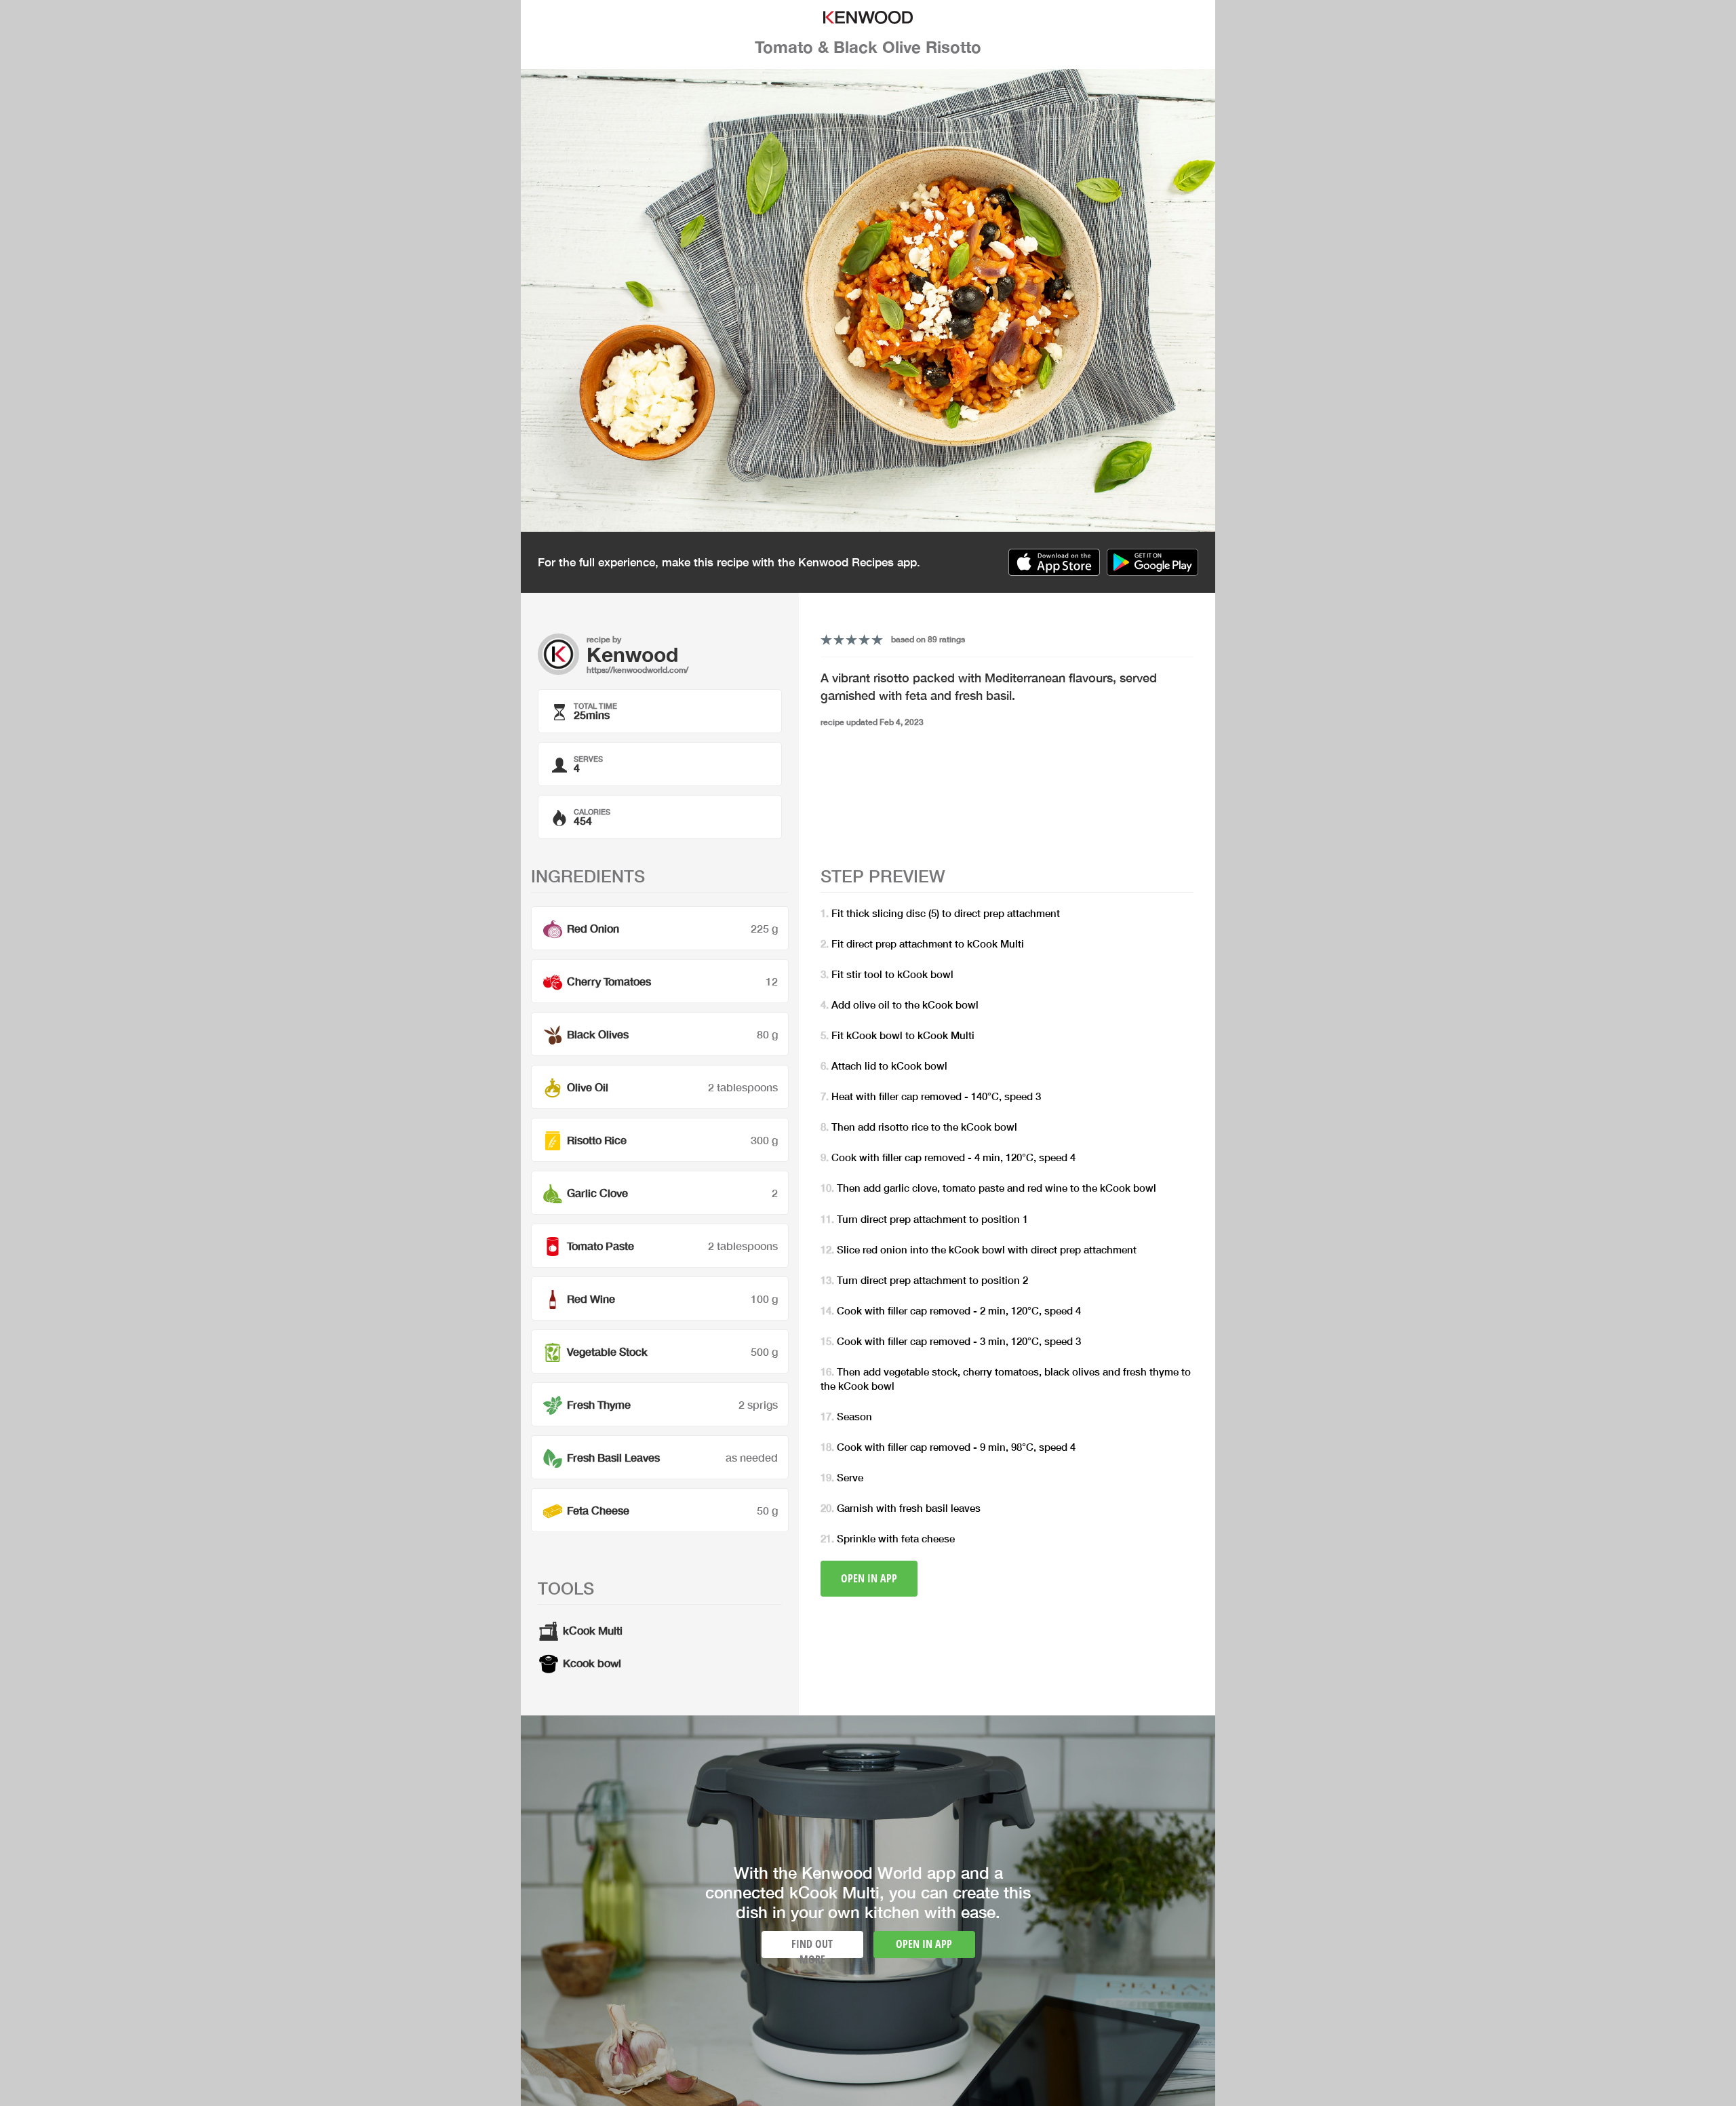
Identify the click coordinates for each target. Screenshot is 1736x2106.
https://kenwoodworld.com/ (637, 670)
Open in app (869, 1578)
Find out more (812, 1947)
